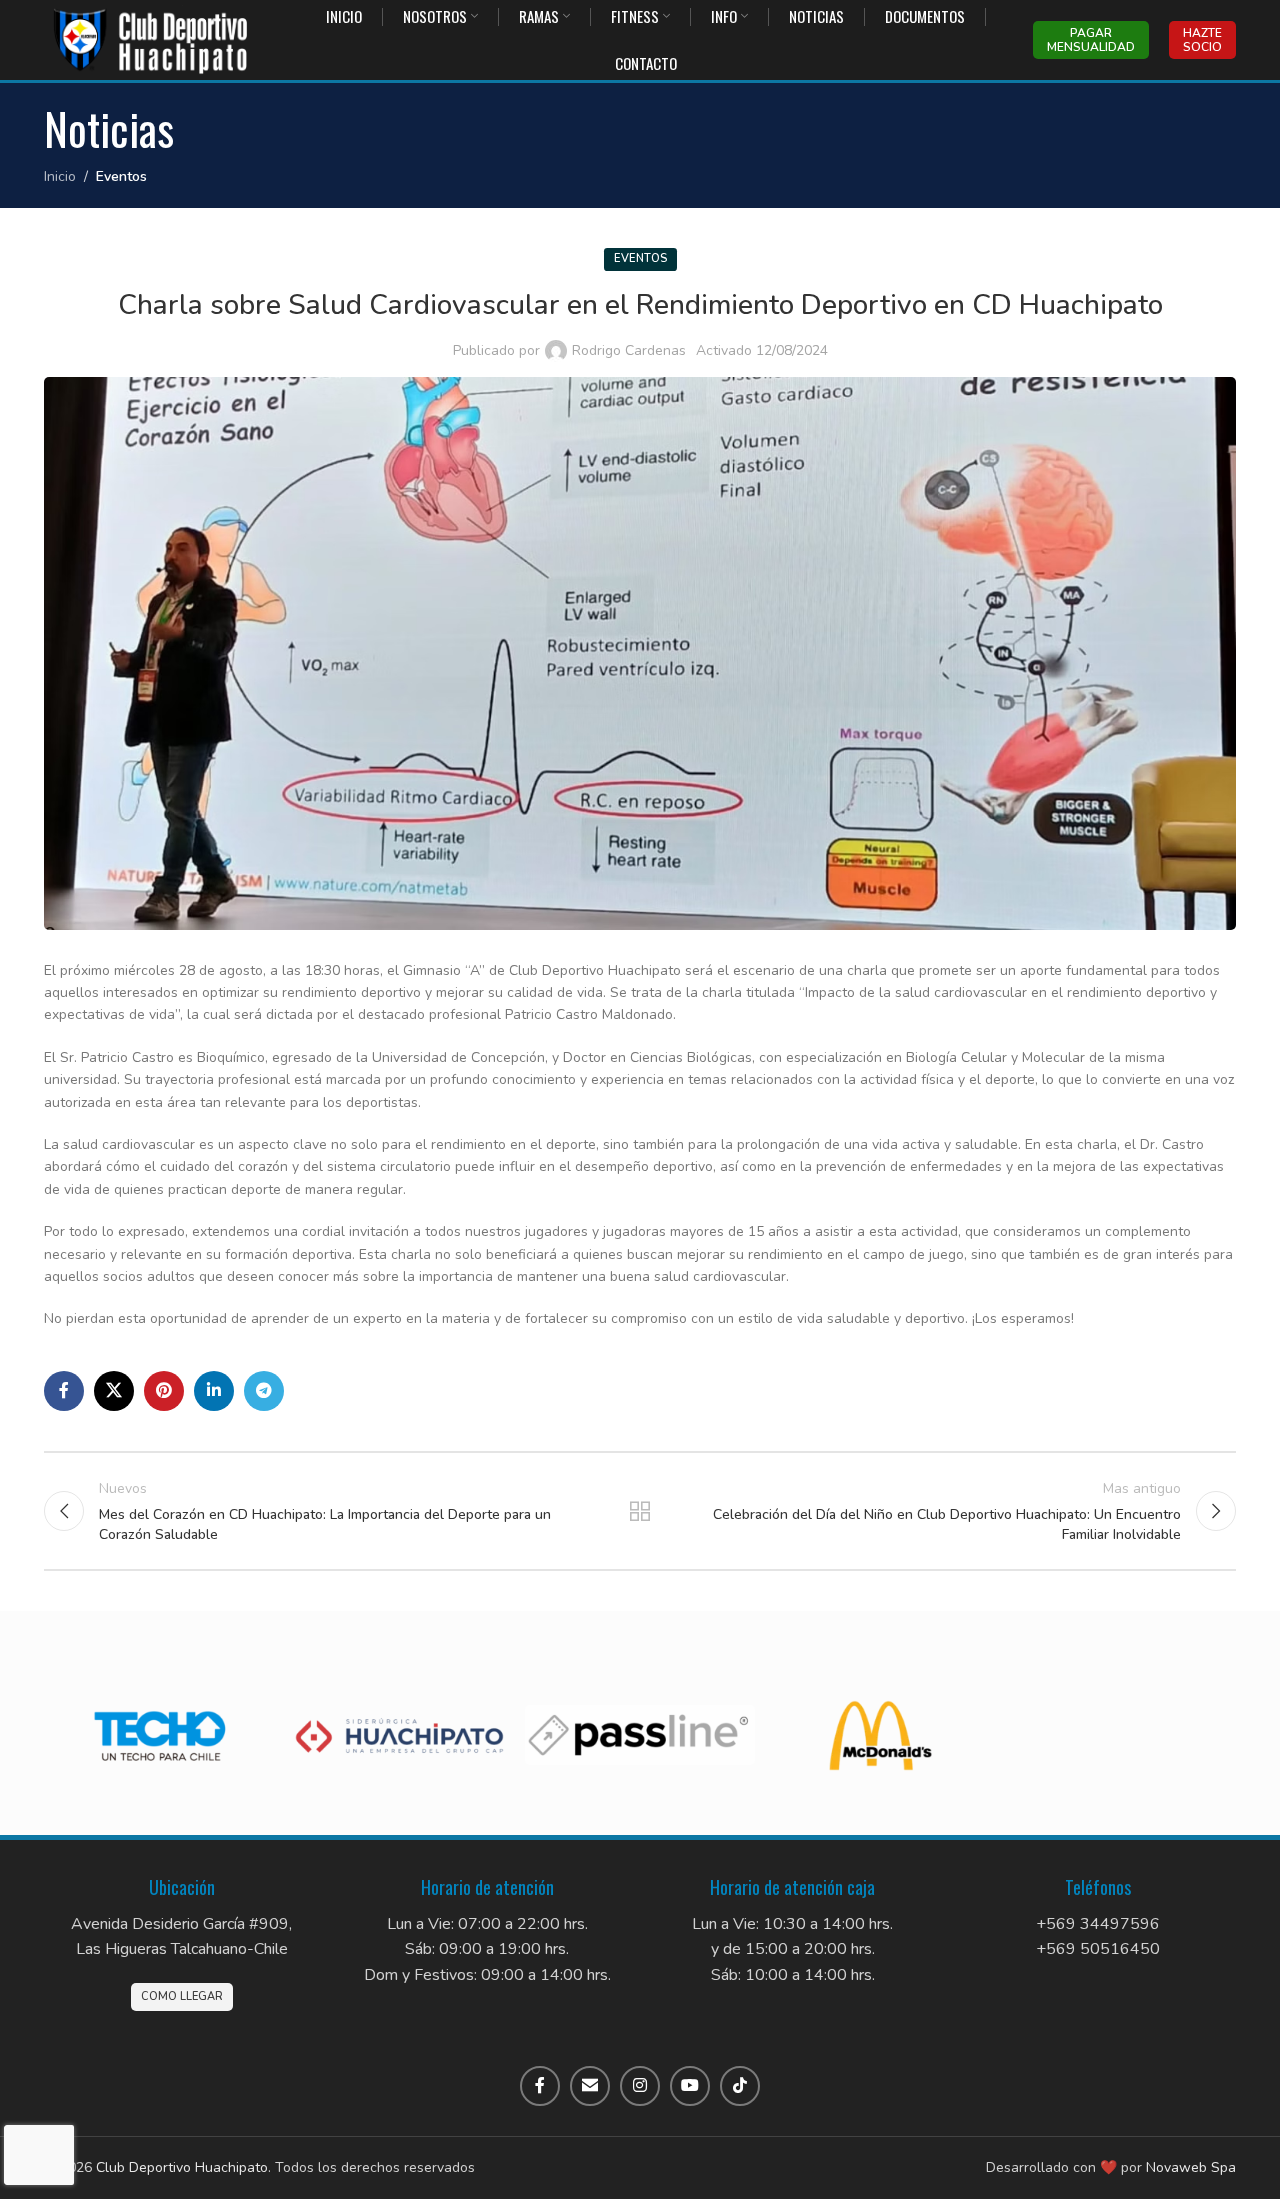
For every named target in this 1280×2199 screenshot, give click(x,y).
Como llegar (182, 1996)
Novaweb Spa (1191, 2167)
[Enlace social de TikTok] (740, 2086)
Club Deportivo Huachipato (182, 2167)
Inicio (60, 176)
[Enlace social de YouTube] (690, 2086)
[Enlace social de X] (114, 1391)
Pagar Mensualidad (1091, 40)
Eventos (121, 176)
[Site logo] (151, 38)
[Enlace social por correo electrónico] (590, 2086)
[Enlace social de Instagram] (640, 2086)
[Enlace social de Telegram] (264, 1391)
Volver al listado (640, 1511)
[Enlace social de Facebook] (64, 1391)
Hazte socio (1202, 40)
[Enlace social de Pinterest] (164, 1391)
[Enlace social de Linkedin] (214, 1391)
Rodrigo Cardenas (629, 350)
